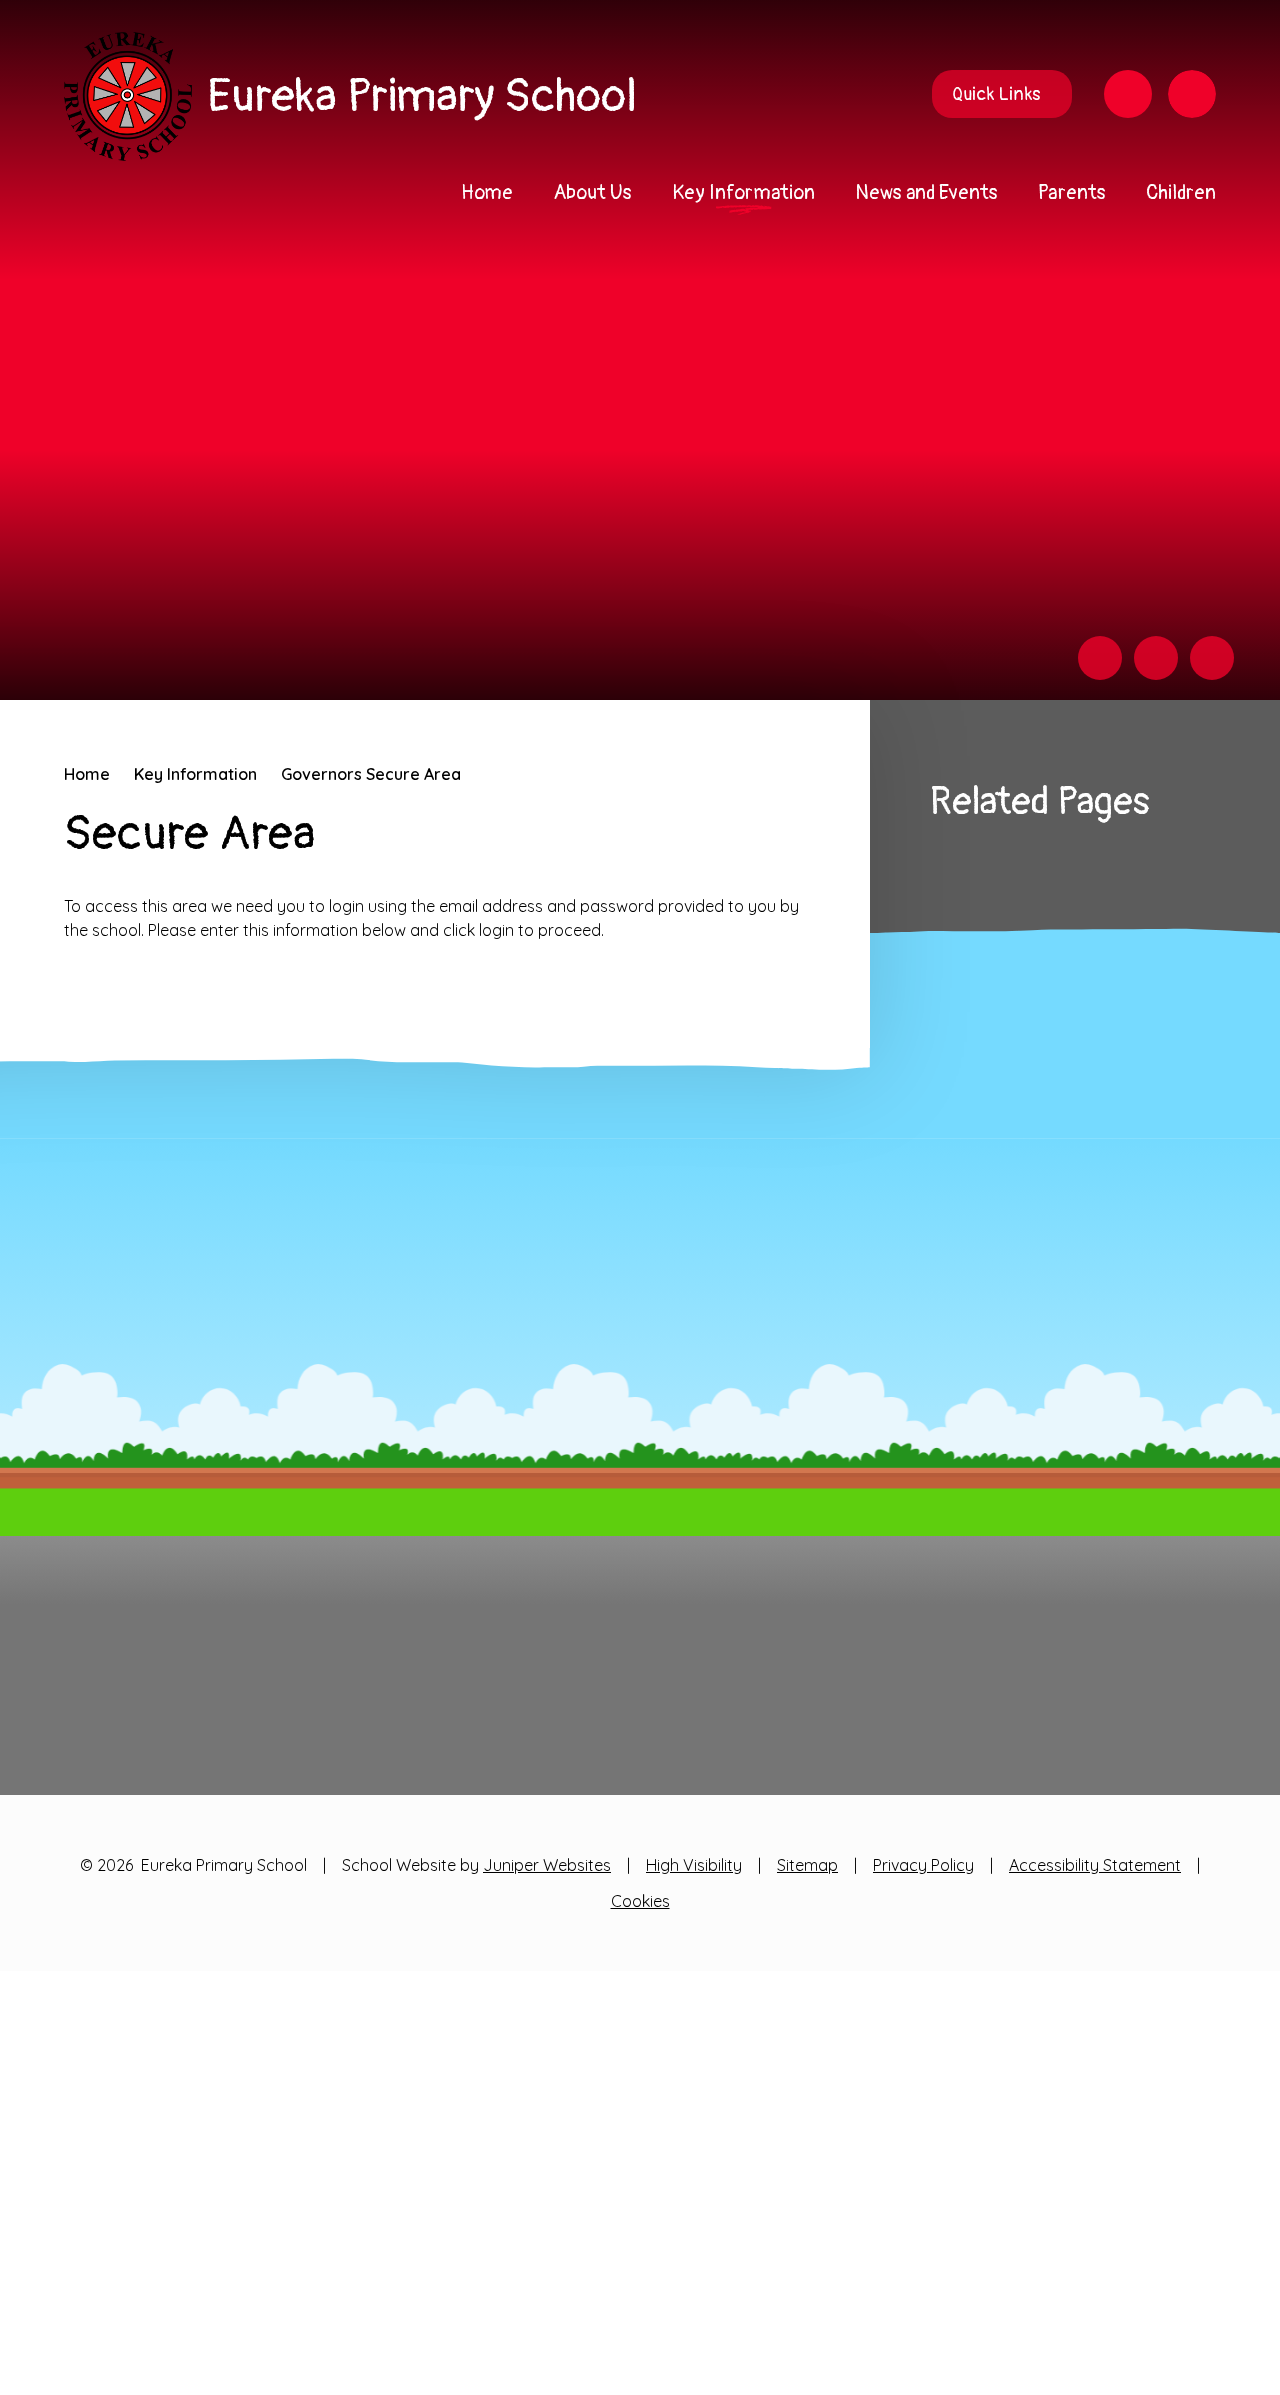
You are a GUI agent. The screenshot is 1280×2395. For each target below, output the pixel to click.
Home (87, 774)
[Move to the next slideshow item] (1156, 658)
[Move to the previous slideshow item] (1100, 658)
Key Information (195, 774)
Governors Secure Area (371, 774)
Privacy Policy (923, 1865)
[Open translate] (1128, 94)
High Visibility (694, 1865)
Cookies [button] (640, 1901)
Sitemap (807, 1865)
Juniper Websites (547, 1865)
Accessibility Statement (1095, 1865)
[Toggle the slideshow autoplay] (1212, 658)
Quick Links (996, 94)
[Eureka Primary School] (128, 96)
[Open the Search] (1192, 94)
